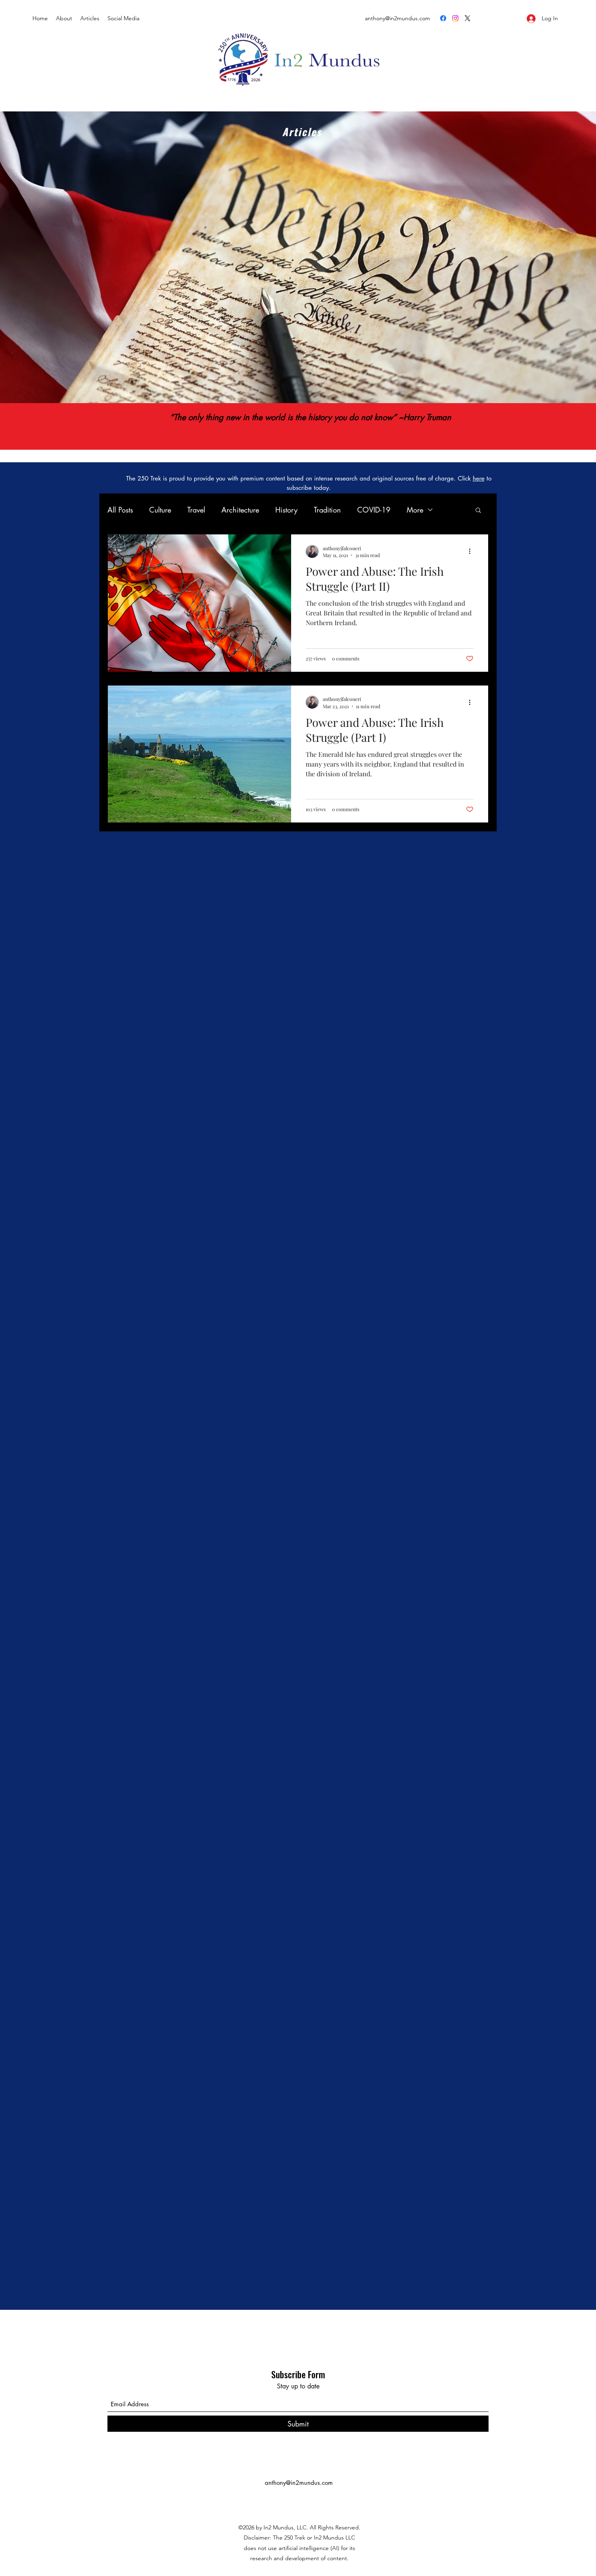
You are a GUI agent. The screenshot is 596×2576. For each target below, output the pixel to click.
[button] (478, 511)
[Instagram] (455, 18)
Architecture (240, 510)
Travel (196, 510)
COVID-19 (374, 510)
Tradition (327, 510)
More (415, 510)
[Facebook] (443, 18)
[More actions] (472, 551)
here (479, 478)
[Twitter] (467, 18)
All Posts (120, 510)
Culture (160, 510)
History (286, 510)
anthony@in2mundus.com (299, 2483)
